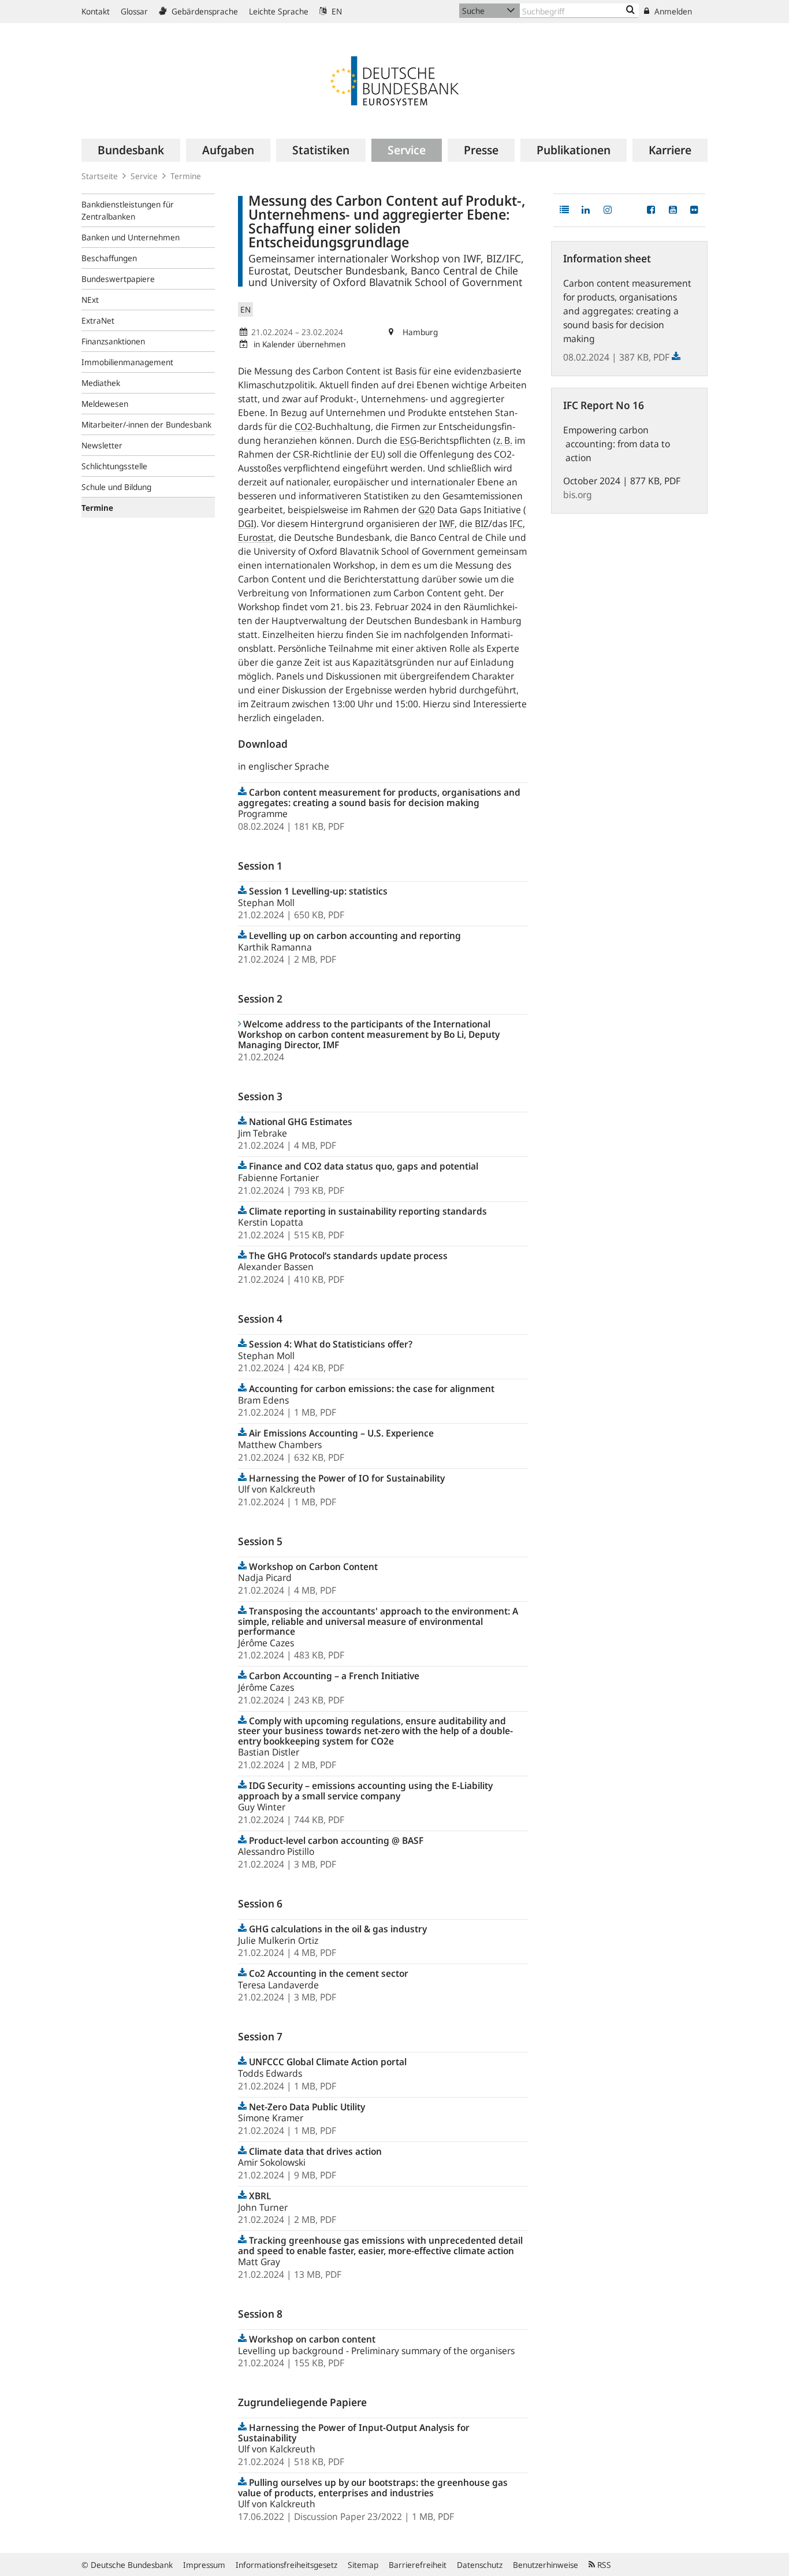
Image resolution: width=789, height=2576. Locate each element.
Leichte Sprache (279, 11)
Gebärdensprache (204, 11)
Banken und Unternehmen (131, 237)
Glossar (134, 11)
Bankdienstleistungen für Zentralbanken (128, 210)
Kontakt (96, 11)
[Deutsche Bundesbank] (394, 80)
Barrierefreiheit (418, 2565)
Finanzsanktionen (113, 341)
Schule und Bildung (116, 487)
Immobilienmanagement (127, 362)
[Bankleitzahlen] (630, 10)
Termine (186, 176)
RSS (603, 2565)
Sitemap (363, 2565)
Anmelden (672, 11)
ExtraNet (98, 320)
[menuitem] (131, 150)
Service (144, 176)
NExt (90, 300)
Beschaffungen (109, 258)
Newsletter (102, 445)
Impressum (204, 2565)
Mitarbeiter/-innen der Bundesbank (146, 424)
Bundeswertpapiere (118, 279)
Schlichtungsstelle (114, 466)
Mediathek (101, 383)
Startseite (100, 176)
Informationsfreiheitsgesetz (286, 2565)
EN (336, 11)
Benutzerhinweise (546, 2565)
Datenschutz (480, 2565)
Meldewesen (105, 404)
